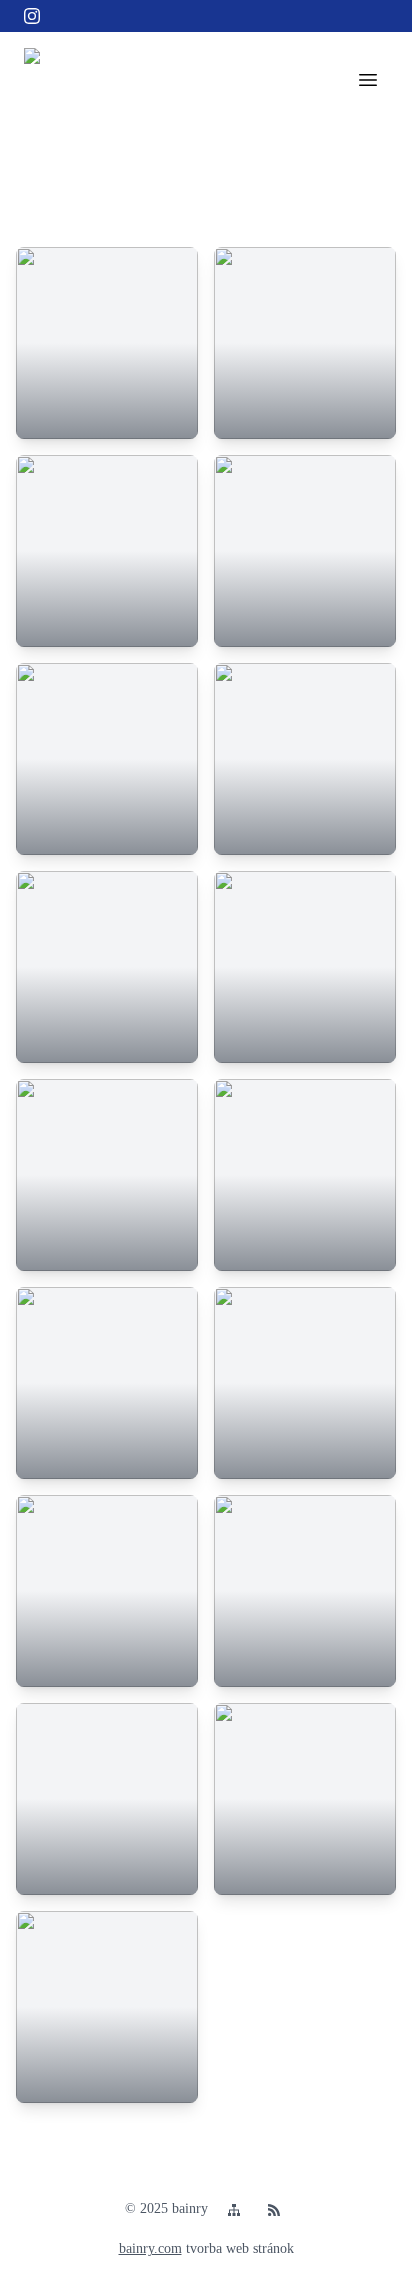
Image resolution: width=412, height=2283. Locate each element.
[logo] (56, 80)
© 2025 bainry (166, 2208)
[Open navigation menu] (368, 80)
